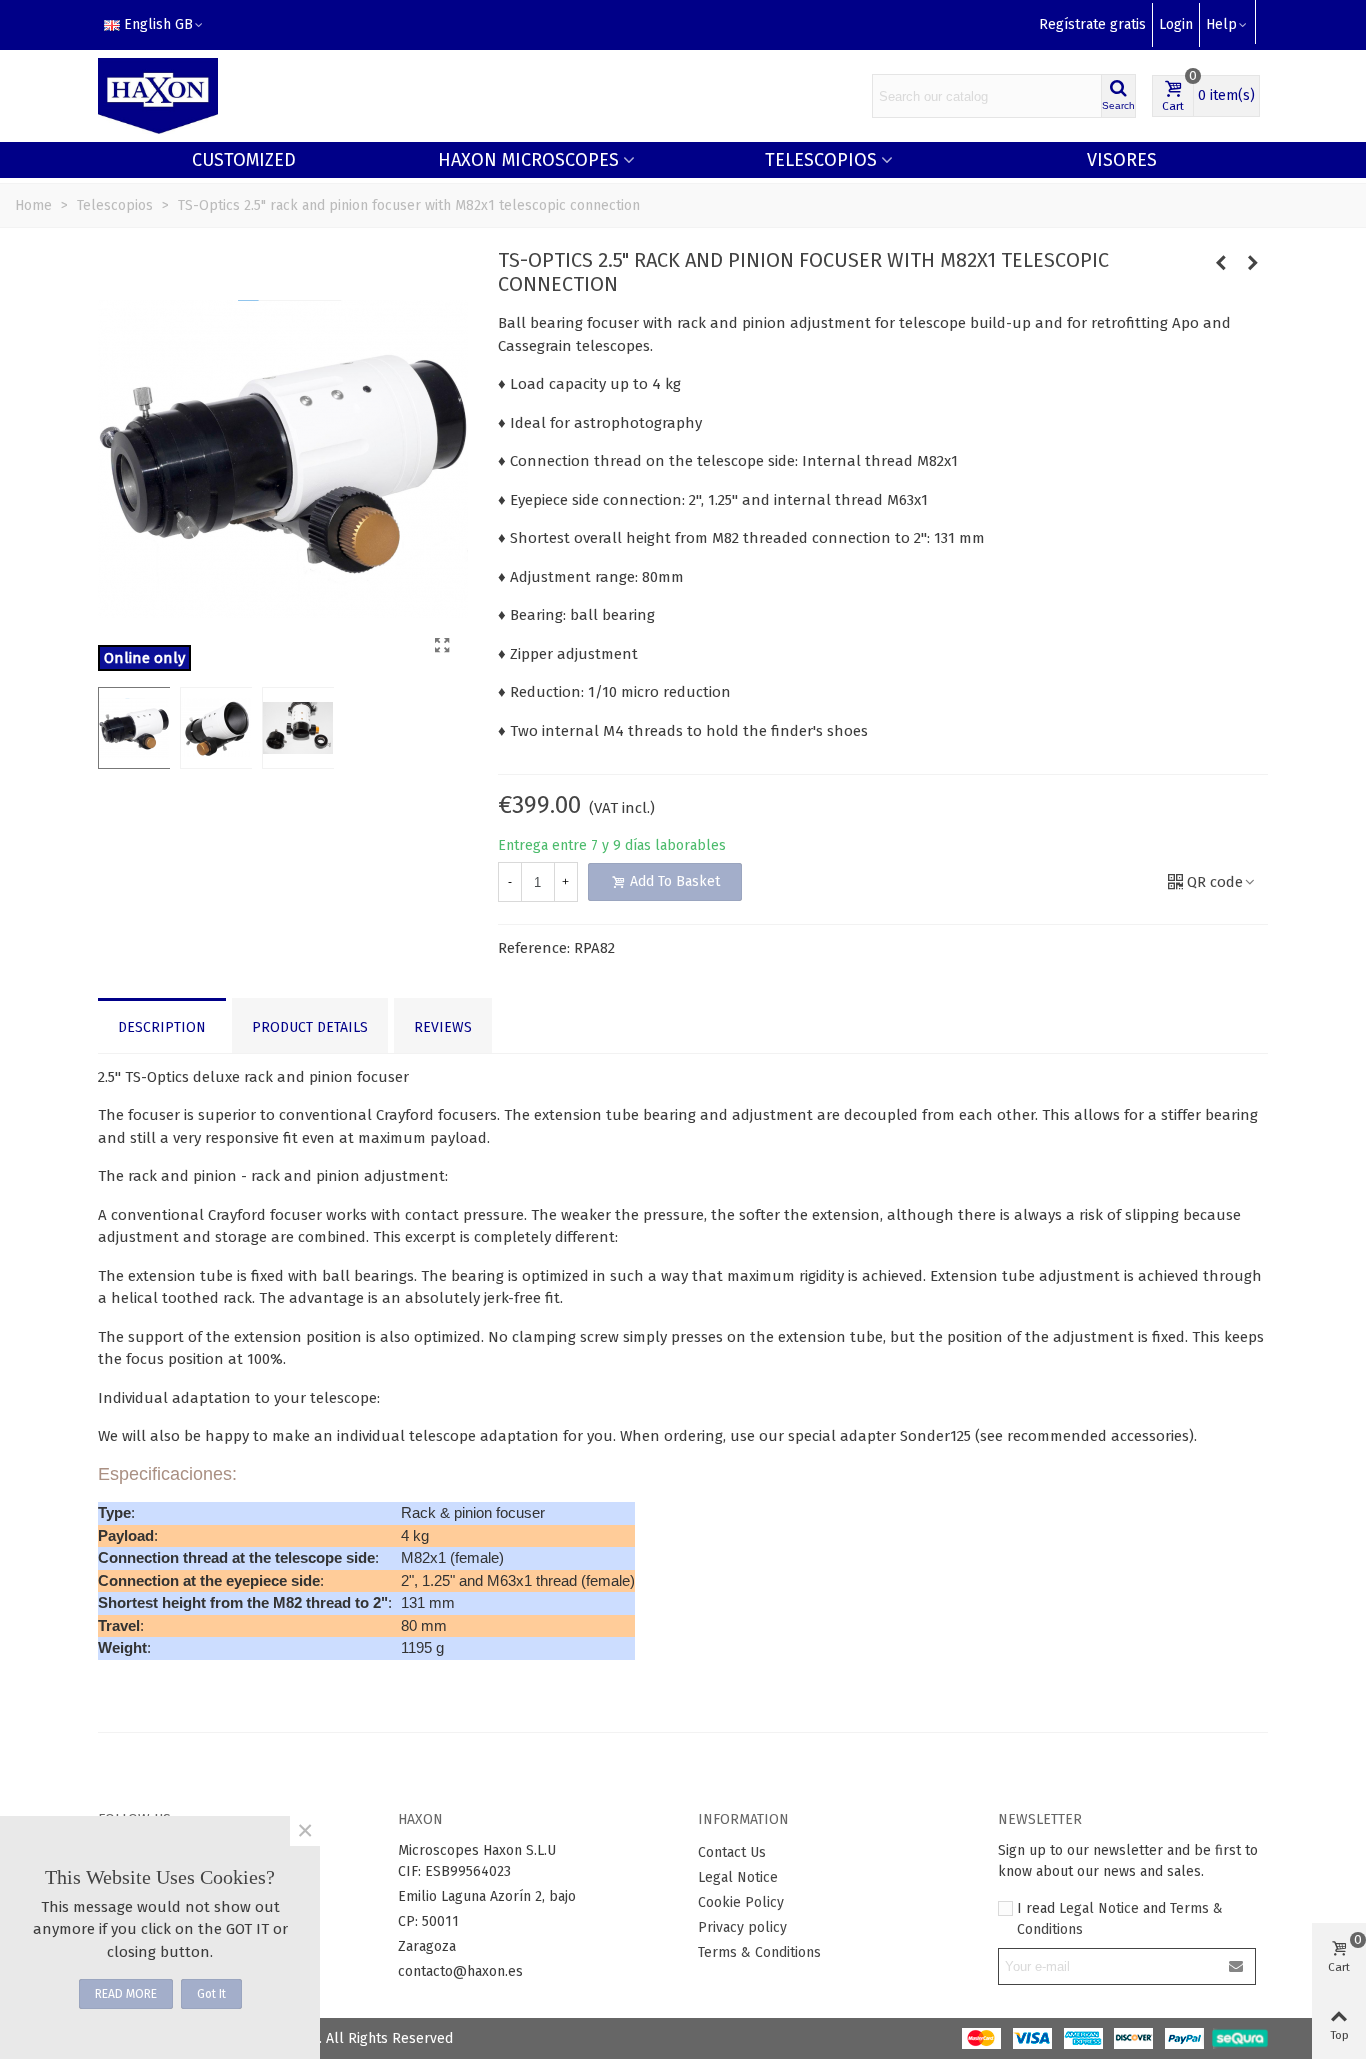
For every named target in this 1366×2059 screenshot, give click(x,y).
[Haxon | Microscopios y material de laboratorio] (158, 96)
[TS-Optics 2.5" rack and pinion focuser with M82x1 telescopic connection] (443, 646)
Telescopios (821, 160)
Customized (244, 160)
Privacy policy (742, 1927)
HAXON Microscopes (528, 160)
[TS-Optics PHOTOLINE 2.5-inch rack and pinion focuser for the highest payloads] (1221, 263)
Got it (211, 1994)
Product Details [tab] (310, 1027)
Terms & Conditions (759, 1952)
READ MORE (126, 1994)
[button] (1227, 25)
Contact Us (732, 1852)
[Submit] (1237, 1966)
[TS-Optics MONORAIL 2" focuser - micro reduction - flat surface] (1253, 263)
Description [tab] (162, 1027)
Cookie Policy (741, 1902)
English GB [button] (158, 24)
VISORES (1122, 160)
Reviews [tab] (443, 1027)
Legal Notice (738, 1877)
